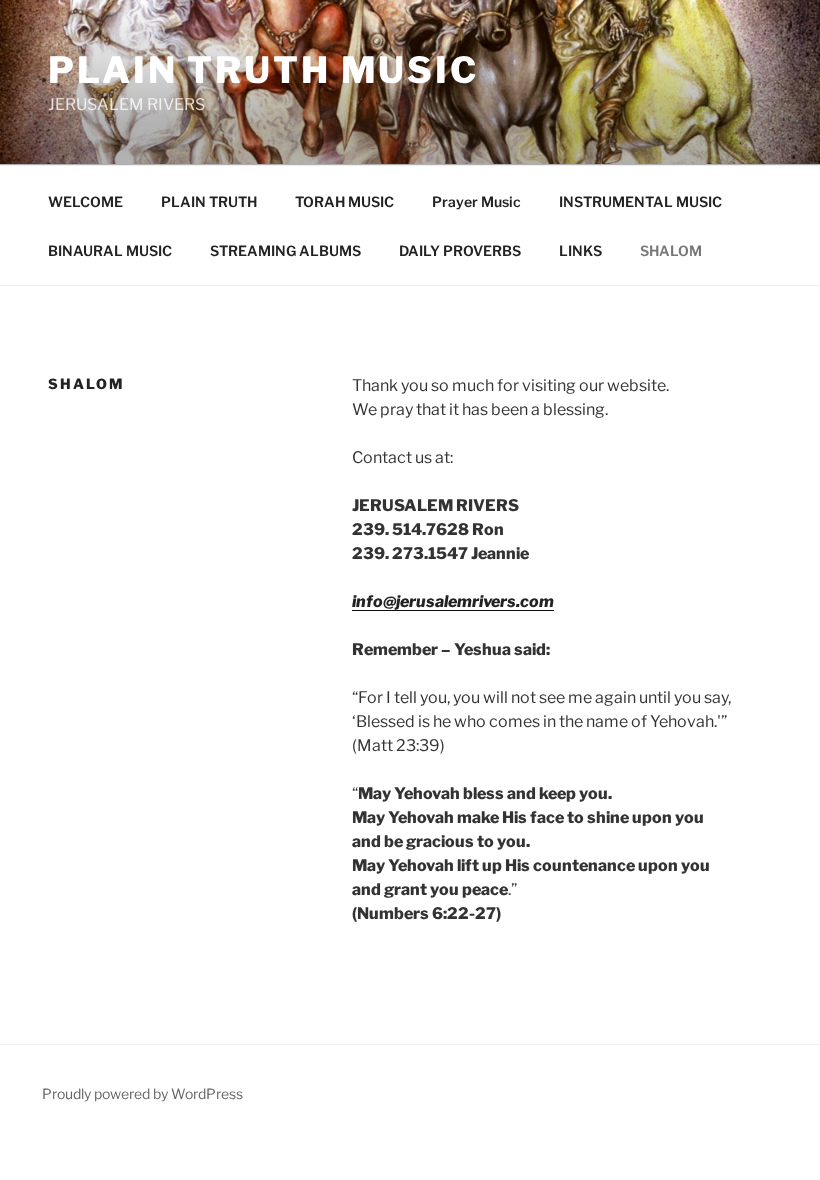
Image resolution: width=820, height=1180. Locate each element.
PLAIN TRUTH (209, 201)
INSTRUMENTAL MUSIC (640, 201)
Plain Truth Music (263, 70)
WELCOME (85, 201)
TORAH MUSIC (344, 201)
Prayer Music (476, 201)
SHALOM (671, 250)
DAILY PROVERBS (460, 250)
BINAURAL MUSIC (110, 250)
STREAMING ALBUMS (285, 250)
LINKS (580, 250)
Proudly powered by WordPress (142, 1093)
